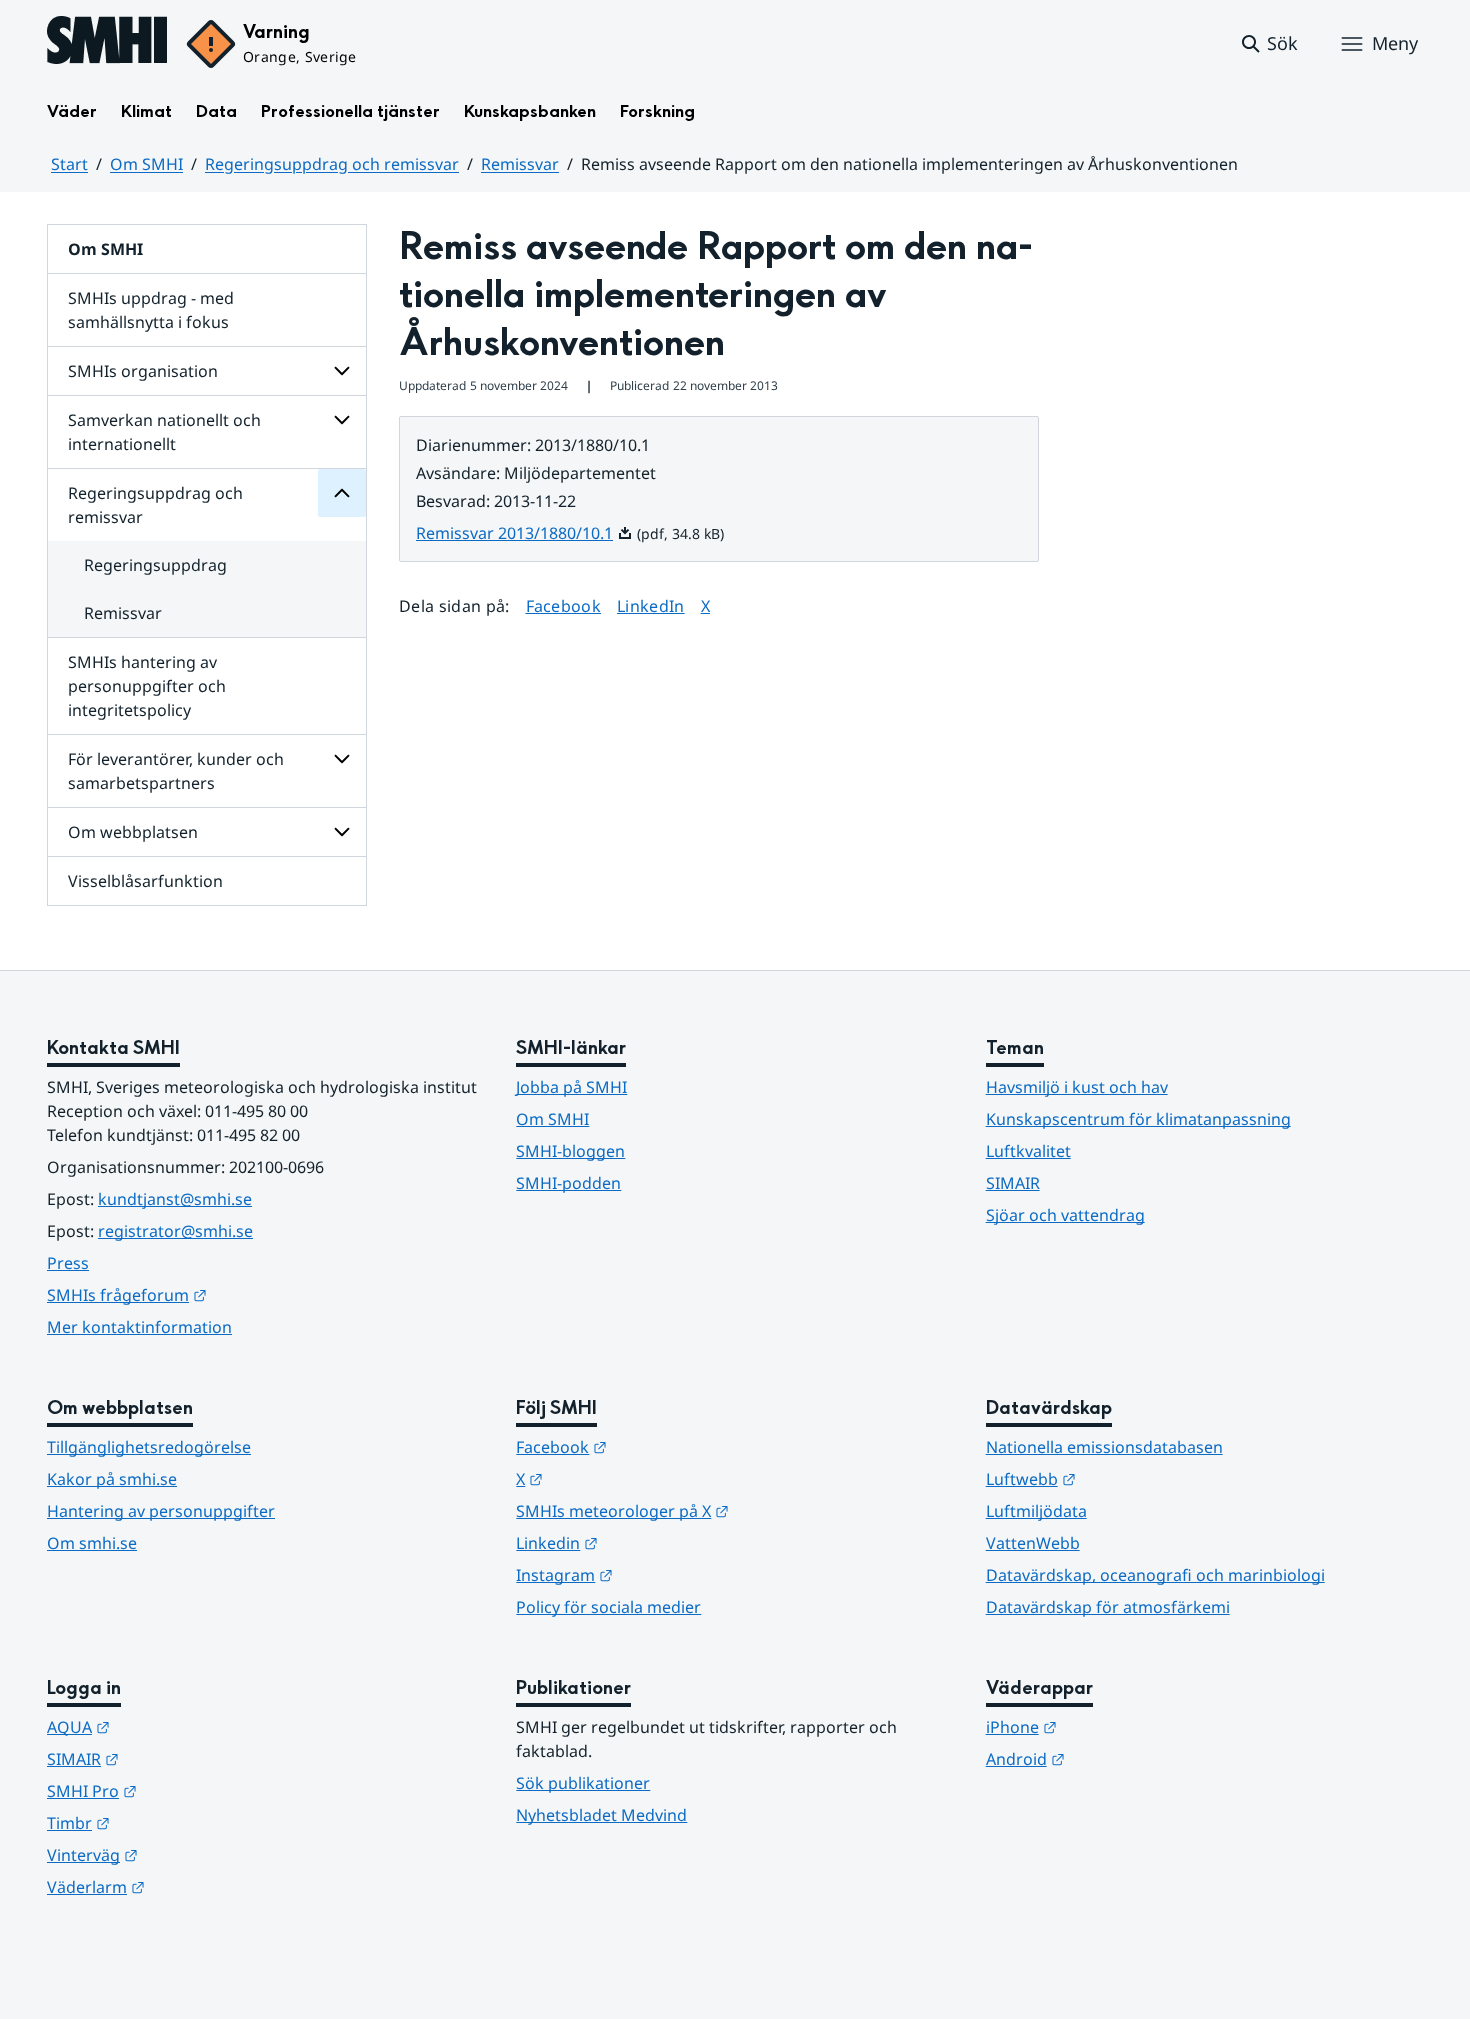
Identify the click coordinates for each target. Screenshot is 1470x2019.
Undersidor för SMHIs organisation (342, 371)
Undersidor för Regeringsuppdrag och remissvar (342, 493)
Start (69, 164)
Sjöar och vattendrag (1065, 1215)
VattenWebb (1033, 1543)
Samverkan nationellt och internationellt (164, 432)
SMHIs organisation (143, 371)
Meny (1395, 43)
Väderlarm (194, 1886)
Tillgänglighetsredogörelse (149, 1447)
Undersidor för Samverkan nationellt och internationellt (342, 420)
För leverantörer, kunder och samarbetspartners (176, 771)
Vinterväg (190, 1854)
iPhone (1119, 1726)
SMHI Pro (190, 1790)
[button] (1268, 44)
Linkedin (655, 1542)
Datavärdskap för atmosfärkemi (1108, 1607)
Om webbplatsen (133, 832)
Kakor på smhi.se (112, 1479)
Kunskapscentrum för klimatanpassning (1138, 1119)
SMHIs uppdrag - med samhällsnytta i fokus (151, 310)
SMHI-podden (568, 1183)
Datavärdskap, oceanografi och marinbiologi (1155, 1575)
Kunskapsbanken (530, 111)
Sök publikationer (583, 1783)
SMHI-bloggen (570, 1151)
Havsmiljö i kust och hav (1077, 1087)
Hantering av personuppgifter (161, 1511)
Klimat (146, 111)
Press (68, 1263)
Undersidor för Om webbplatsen (342, 832)
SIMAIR (1013, 1183)
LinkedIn (651, 605)
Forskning (657, 111)
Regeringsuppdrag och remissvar (332, 164)
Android (1123, 1758)
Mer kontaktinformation (139, 1327)
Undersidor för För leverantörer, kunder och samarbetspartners (342, 759)
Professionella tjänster (350, 111)
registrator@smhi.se (175, 1231)
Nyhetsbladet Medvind (601, 1815)
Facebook (564, 605)
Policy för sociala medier (608, 1607)
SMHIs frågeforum (225, 1294)
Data (216, 111)
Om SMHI (146, 164)
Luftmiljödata (1036, 1511)
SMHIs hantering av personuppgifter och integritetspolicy (147, 686)
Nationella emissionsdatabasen (1104, 1447)
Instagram (662, 1574)
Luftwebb (1129, 1478)
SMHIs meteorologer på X (720, 1510)
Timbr (176, 1822)
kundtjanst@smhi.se (175, 1199)
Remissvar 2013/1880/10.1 (524, 533)
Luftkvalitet (1028, 1151)
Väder (72, 111)
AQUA (176, 1726)
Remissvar (520, 164)
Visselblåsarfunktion (145, 881)
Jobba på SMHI (571, 1087)
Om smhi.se (92, 1543)
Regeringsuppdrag (155, 565)
